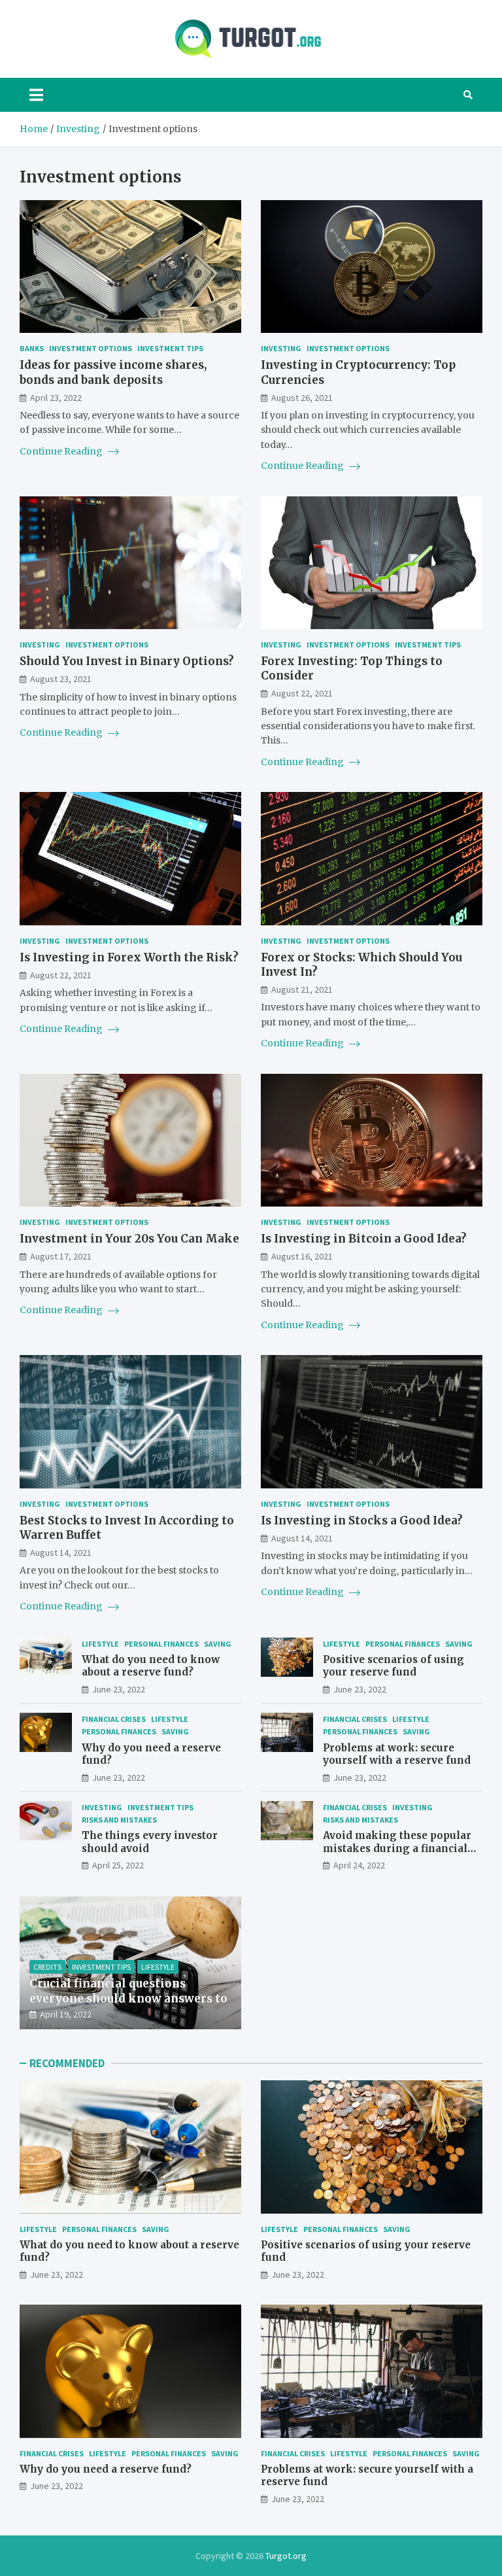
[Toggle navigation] (36, 95)
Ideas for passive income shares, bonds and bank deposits (113, 372)
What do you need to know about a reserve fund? (151, 1666)
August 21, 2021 (302, 989)
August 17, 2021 (61, 1256)
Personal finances (161, 1644)
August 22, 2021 (302, 693)
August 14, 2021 (61, 1553)
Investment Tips (170, 348)
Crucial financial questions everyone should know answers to (128, 1991)
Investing (281, 348)
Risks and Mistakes (119, 1820)
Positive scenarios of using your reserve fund (393, 1666)
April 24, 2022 (359, 1865)
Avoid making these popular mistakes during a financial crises (397, 1848)
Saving (218, 1644)
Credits (47, 1967)
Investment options (91, 348)
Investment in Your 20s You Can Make (129, 1239)
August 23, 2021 (61, 679)
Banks (32, 348)
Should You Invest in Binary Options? (127, 661)
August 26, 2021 (302, 398)
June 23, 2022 (119, 1689)
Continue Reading (62, 451)
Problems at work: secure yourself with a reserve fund (397, 1754)
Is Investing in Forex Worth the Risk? (129, 957)
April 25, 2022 (118, 1865)
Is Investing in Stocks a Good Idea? (362, 1520)
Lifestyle (100, 1644)
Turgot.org (286, 2556)
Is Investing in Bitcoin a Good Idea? (364, 1239)
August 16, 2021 (302, 1256)
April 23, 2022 (56, 398)
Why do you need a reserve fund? (106, 2469)
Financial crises (114, 1719)
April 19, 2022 (66, 2014)
